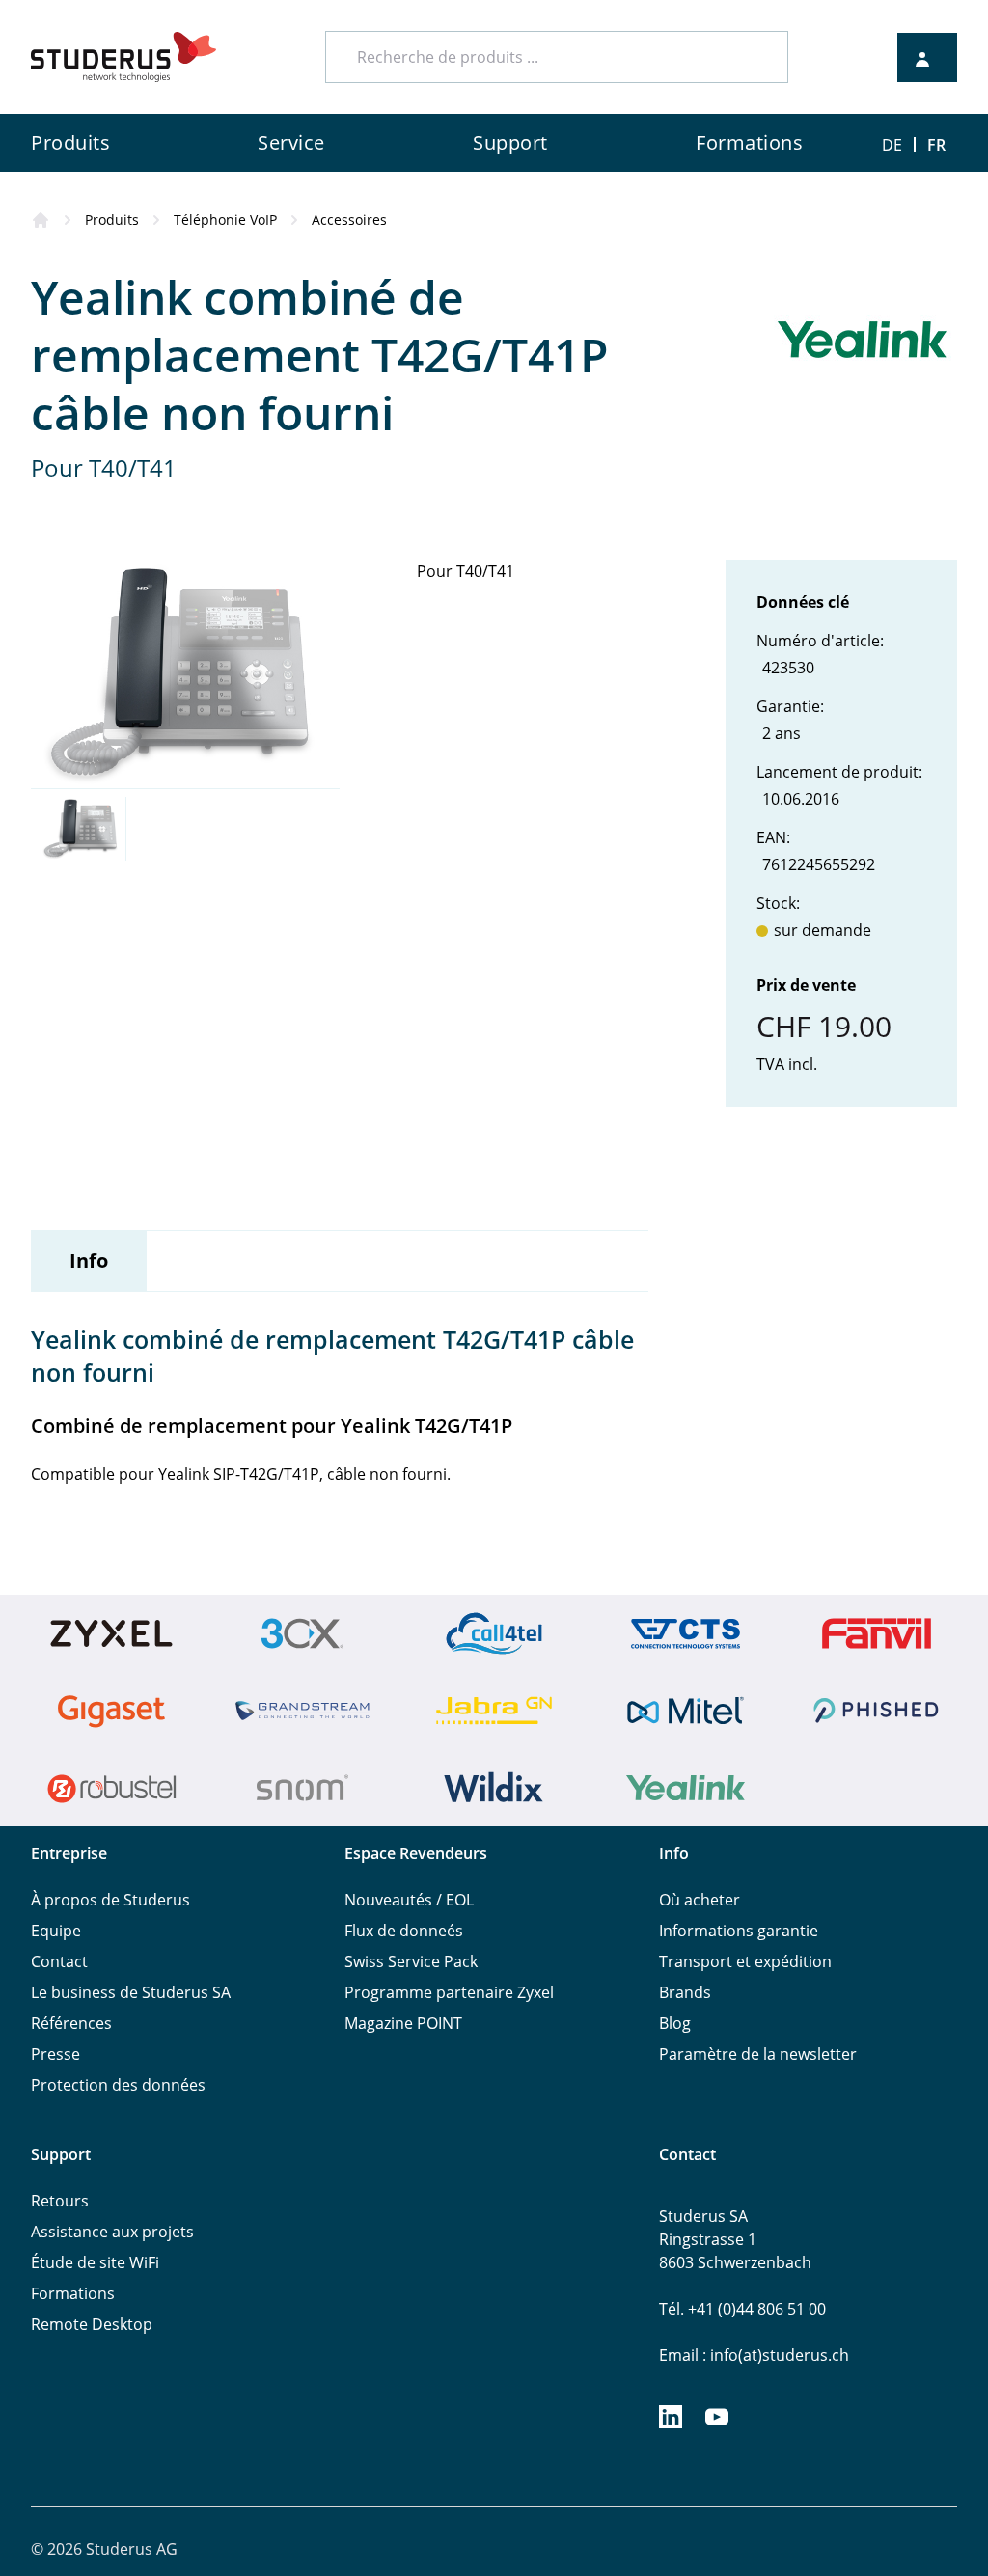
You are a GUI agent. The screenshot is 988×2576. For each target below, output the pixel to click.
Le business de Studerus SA (131, 1992)
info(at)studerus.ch (780, 2355)
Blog (675, 2023)
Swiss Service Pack (411, 1961)
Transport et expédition (745, 1961)
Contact (59, 1961)
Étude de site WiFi (95, 2262)
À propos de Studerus (110, 1900)
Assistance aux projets (112, 2232)
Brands (685, 1992)
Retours (60, 2201)
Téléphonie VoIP (225, 219)
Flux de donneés (404, 1931)
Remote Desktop (92, 2324)
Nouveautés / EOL (409, 1900)
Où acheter (700, 1900)
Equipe (56, 1931)
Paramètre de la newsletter (758, 2054)
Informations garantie (739, 1931)
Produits (112, 219)
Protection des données (118, 2085)
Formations (73, 2293)
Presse (55, 2054)
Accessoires (349, 219)
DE (892, 145)
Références (71, 2023)
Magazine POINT (403, 2023)
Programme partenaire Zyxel (449, 1992)
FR (936, 145)
